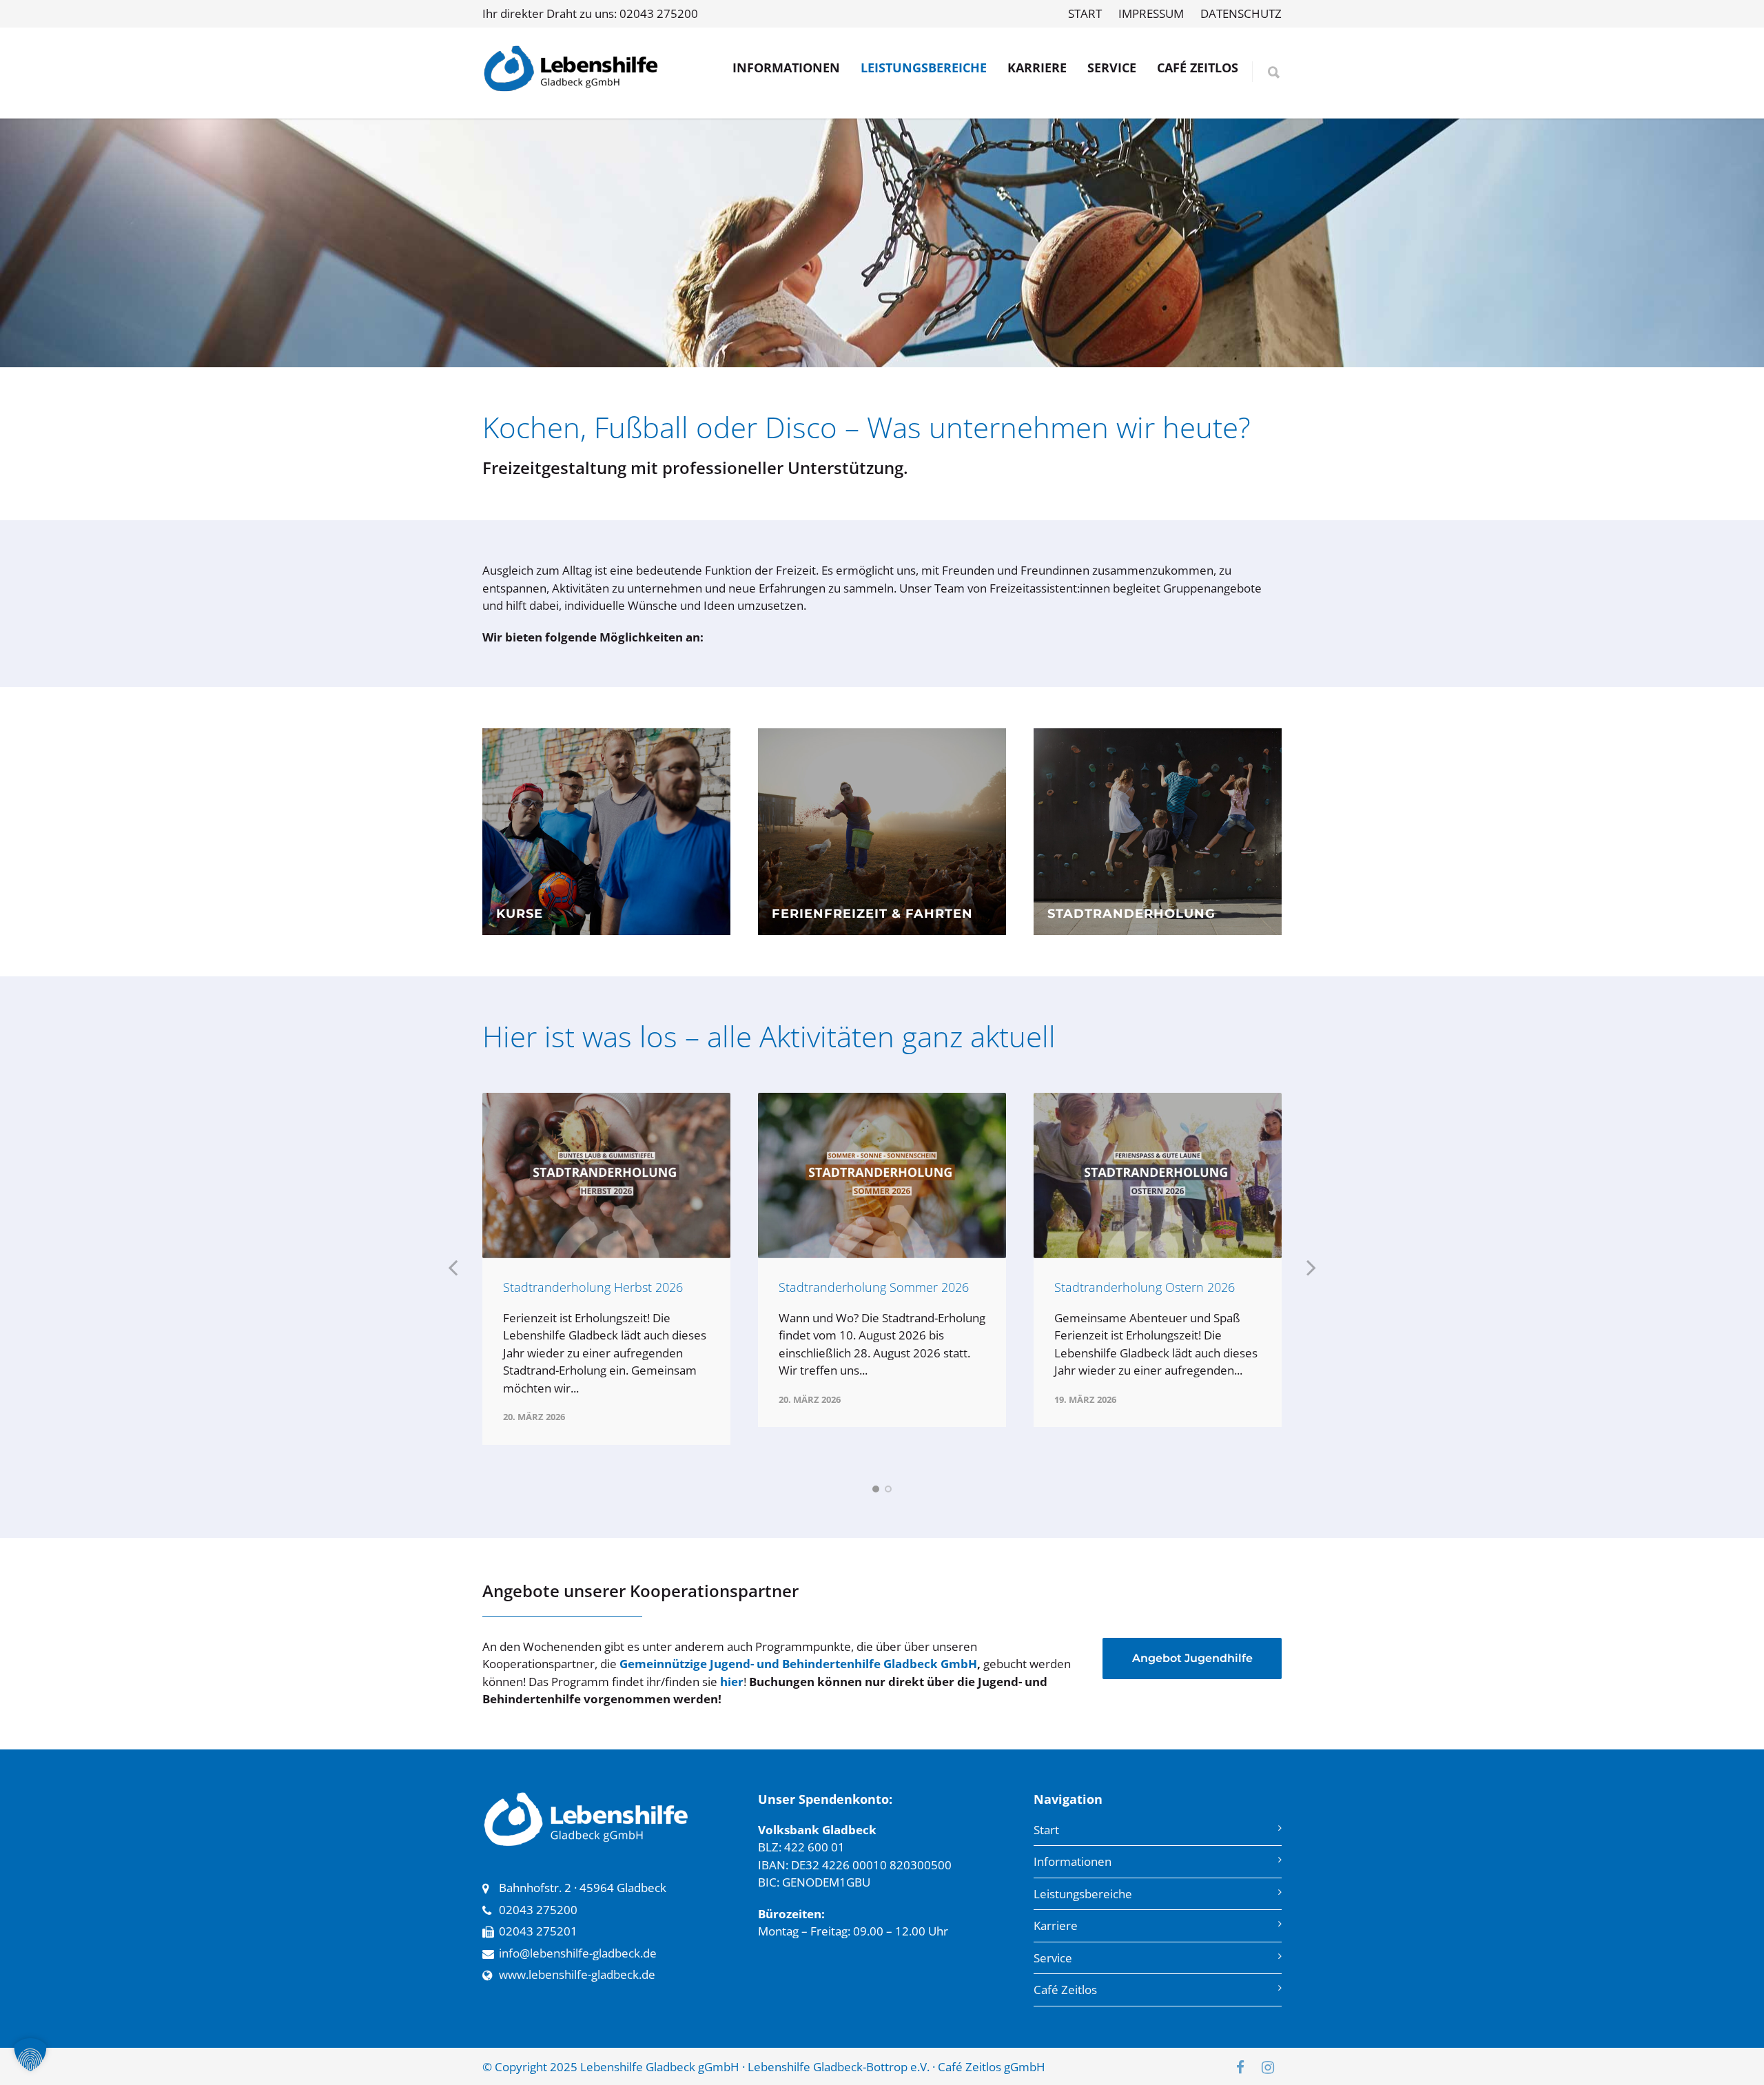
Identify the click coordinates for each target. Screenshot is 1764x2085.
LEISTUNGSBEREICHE (924, 68)
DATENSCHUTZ (1241, 13)
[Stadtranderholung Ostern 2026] (1158, 1175)
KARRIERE (1037, 68)
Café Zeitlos (1065, 1990)
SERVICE (1112, 68)
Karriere (1056, 1925)
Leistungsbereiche (1083, 1894)
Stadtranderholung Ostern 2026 (1145, 1287)
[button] (30, 2055)
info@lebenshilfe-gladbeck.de (578, 1953)
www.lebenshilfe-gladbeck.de (577, 1974)
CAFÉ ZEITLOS (1198, 68)
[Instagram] (1268, 2067)
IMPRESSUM (1151, 13)
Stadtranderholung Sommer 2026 (874, 1287)
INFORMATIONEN (786, 68)
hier (732, 1682)
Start (1046, 1830)
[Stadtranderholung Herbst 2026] (606, 1175)
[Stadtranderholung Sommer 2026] (882, 1175)
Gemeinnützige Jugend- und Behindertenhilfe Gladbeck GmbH (798, 1664)
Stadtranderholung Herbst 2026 (593, 1287)
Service (1053, 1958)
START (1085, 13)
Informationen (1073, 1861)
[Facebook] (1240, 2067)
